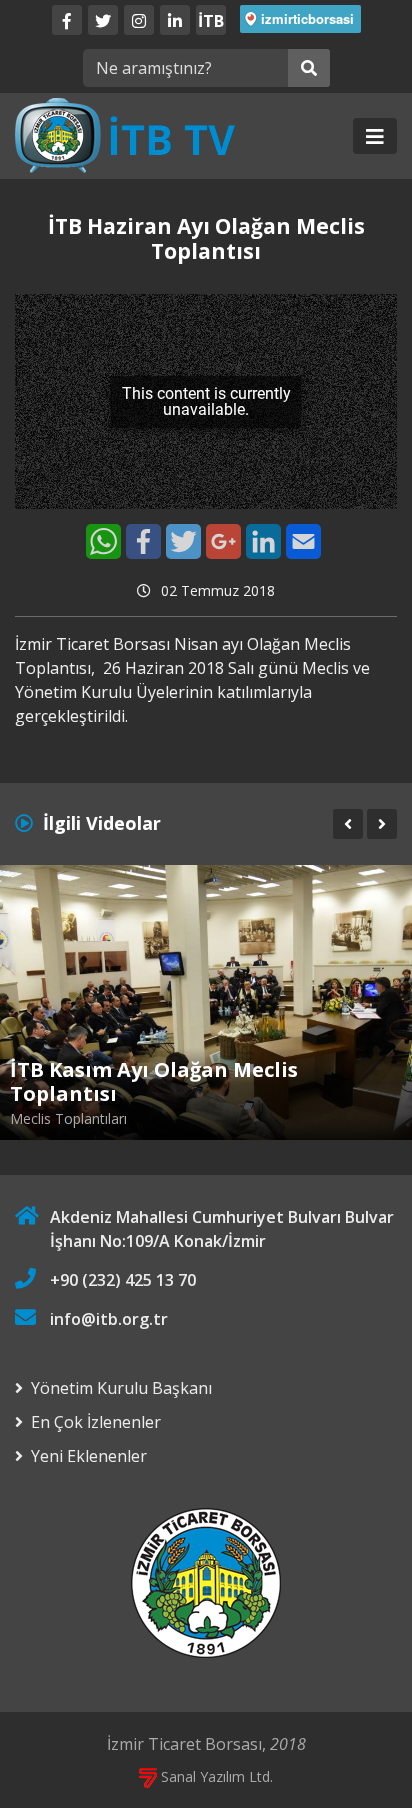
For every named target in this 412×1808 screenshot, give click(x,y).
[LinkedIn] (175, 20)
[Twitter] (103, 20)
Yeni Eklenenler (89, 1456)
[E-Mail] (303, 541)
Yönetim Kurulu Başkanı (121, 1388)
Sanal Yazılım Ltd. (215, 1776)
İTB (211, 21)
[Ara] (309, 68)
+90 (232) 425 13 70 (123, 1280)
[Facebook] (67, 20)
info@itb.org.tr (109, 1319)
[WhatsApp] (103, 541)
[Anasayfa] (125, 134)
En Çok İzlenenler (96, 1422)
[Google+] (223, 541)
